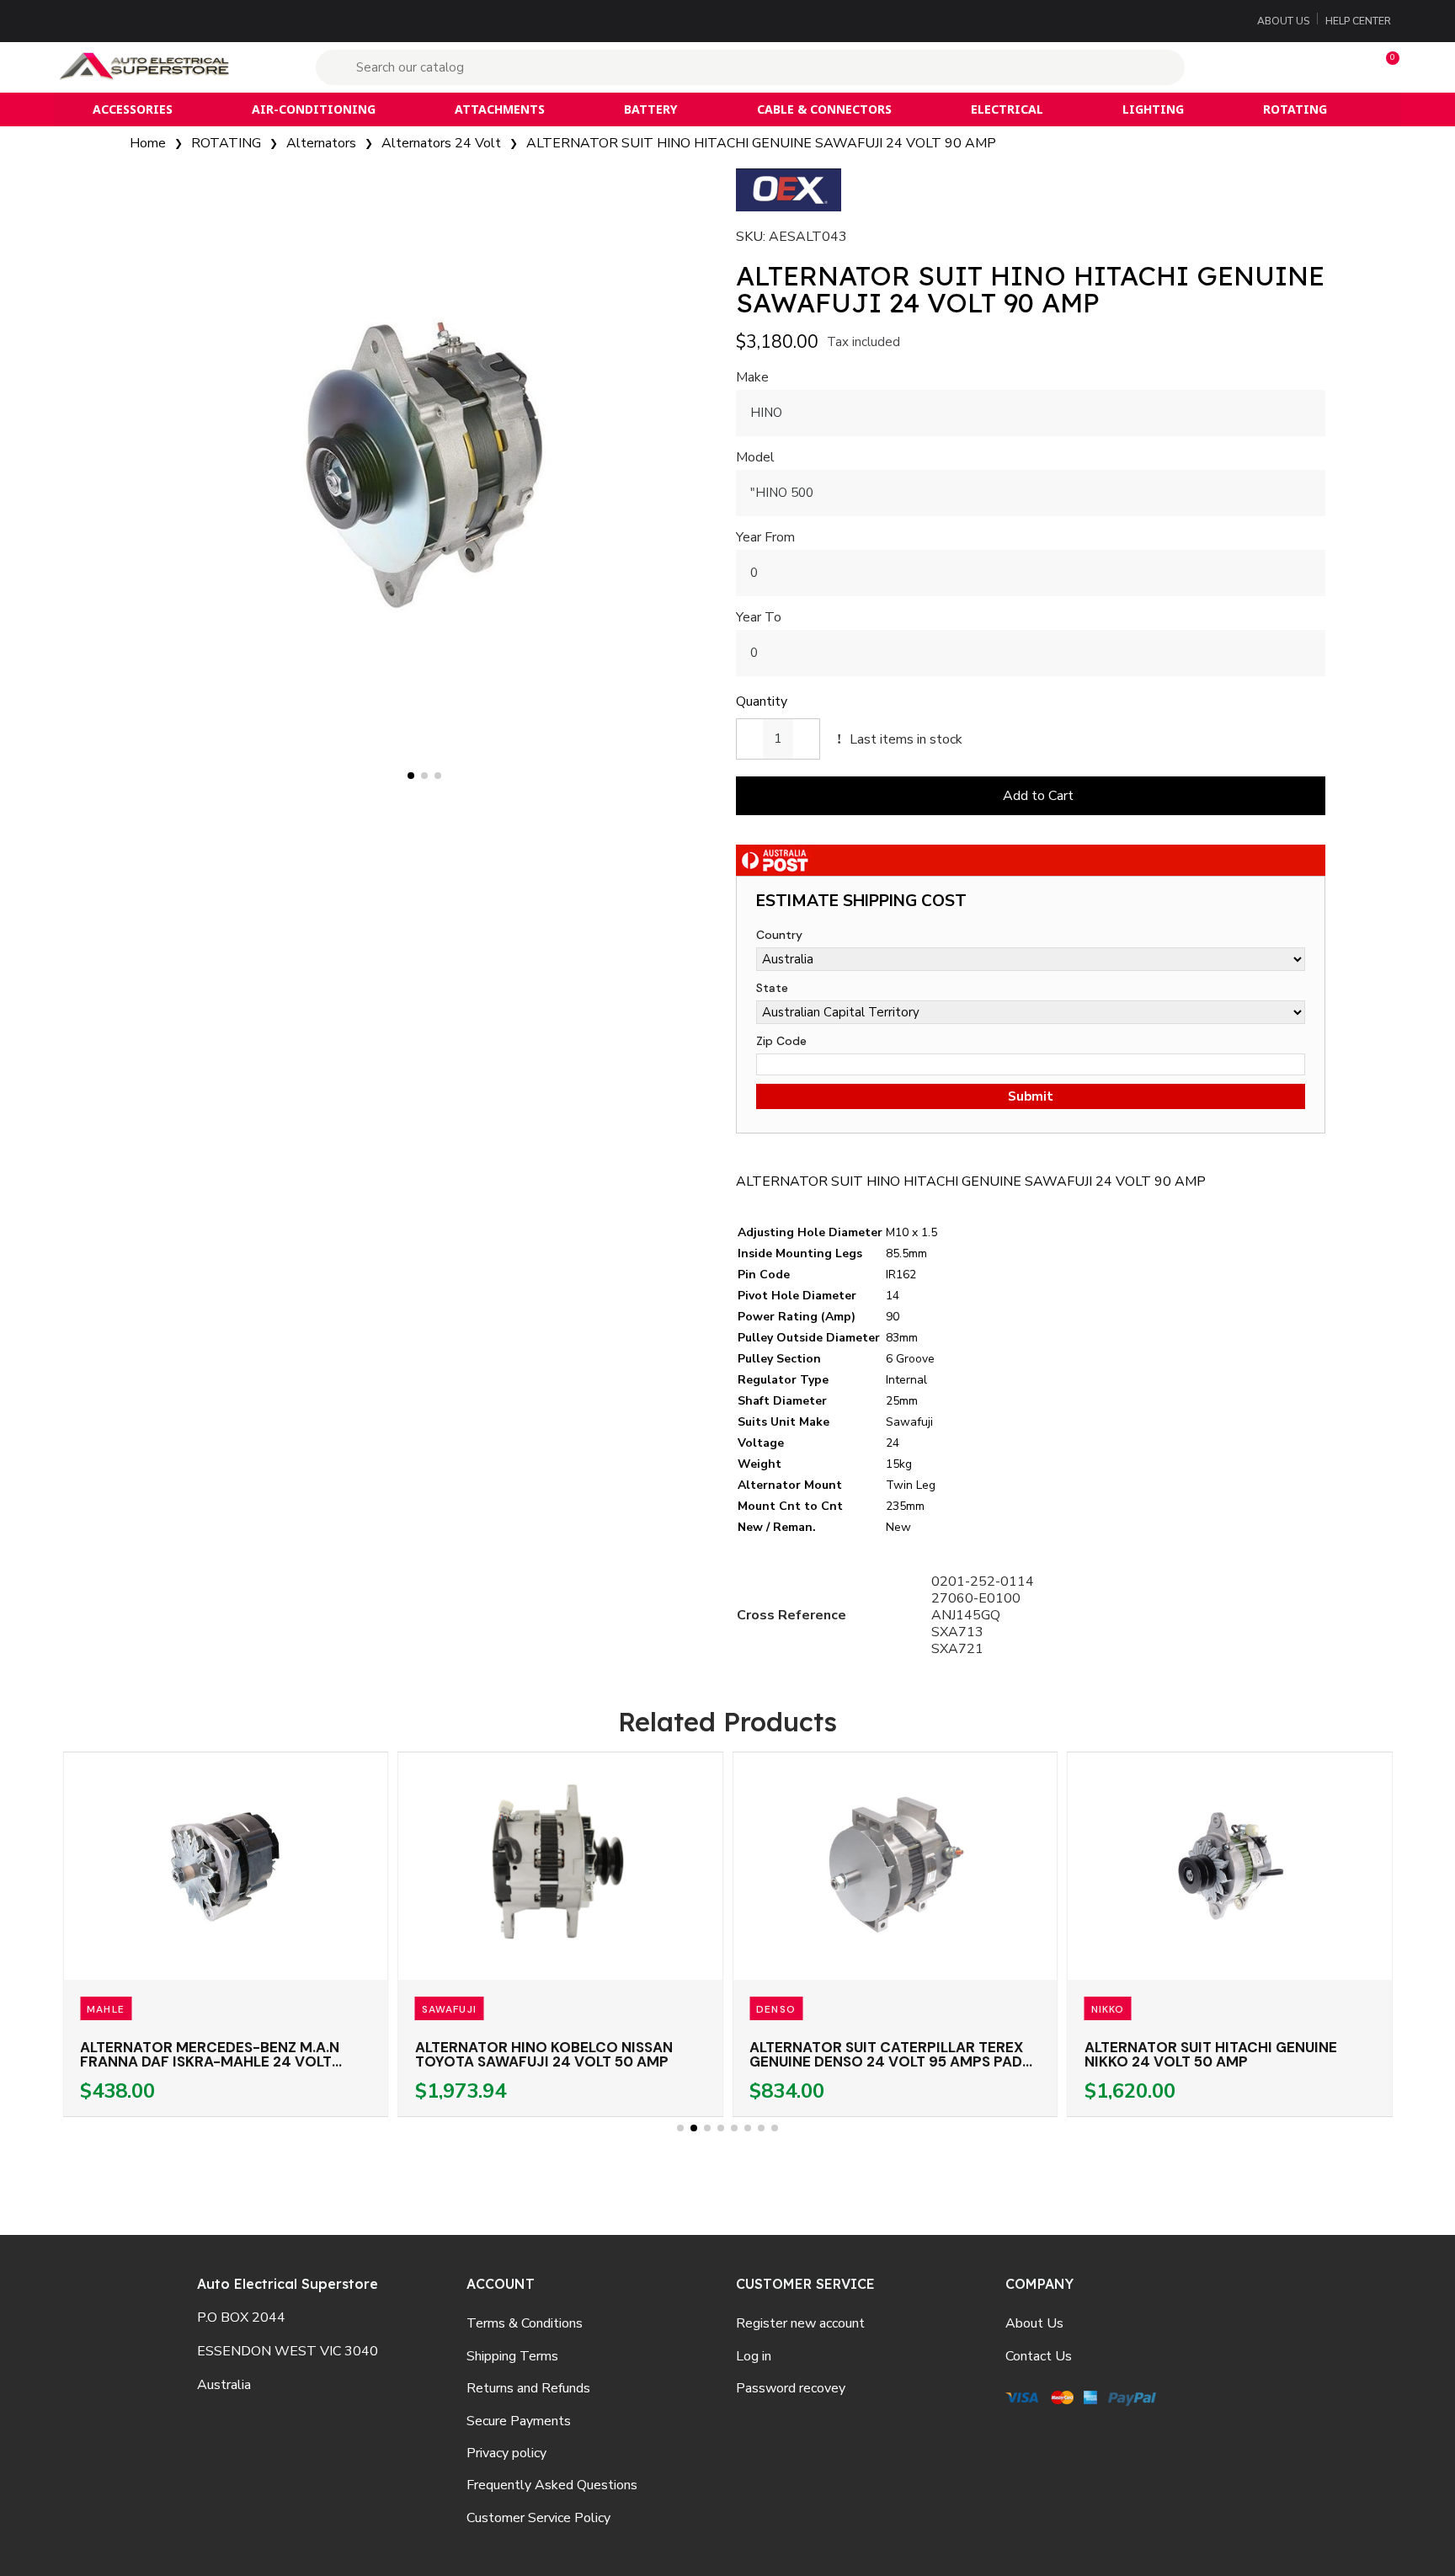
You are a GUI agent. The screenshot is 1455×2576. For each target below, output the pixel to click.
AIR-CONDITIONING (314, 109)
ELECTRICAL (1007, 109)
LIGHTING (1153, 109)
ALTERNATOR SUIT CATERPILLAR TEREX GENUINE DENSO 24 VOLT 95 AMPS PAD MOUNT (886, 2061)
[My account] (1280, 67)
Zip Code (781, 1041)
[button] (1385, 67)
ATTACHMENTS (500, 109)
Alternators (321, 143)
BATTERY (650, 109)
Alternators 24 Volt (441, 143)
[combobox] (752, 67)
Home (148, 143)
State (772, 988)
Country (779, 935)
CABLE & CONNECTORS (824, 109)
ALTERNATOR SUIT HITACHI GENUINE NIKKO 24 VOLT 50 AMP (1211, 2054)
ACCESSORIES (133, 109)
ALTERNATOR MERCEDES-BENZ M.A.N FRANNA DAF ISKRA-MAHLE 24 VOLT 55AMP (210, 2061)
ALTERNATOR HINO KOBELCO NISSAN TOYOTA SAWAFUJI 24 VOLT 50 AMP (544, 2054)
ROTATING (1295, 109)
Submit (1031, 1096)
